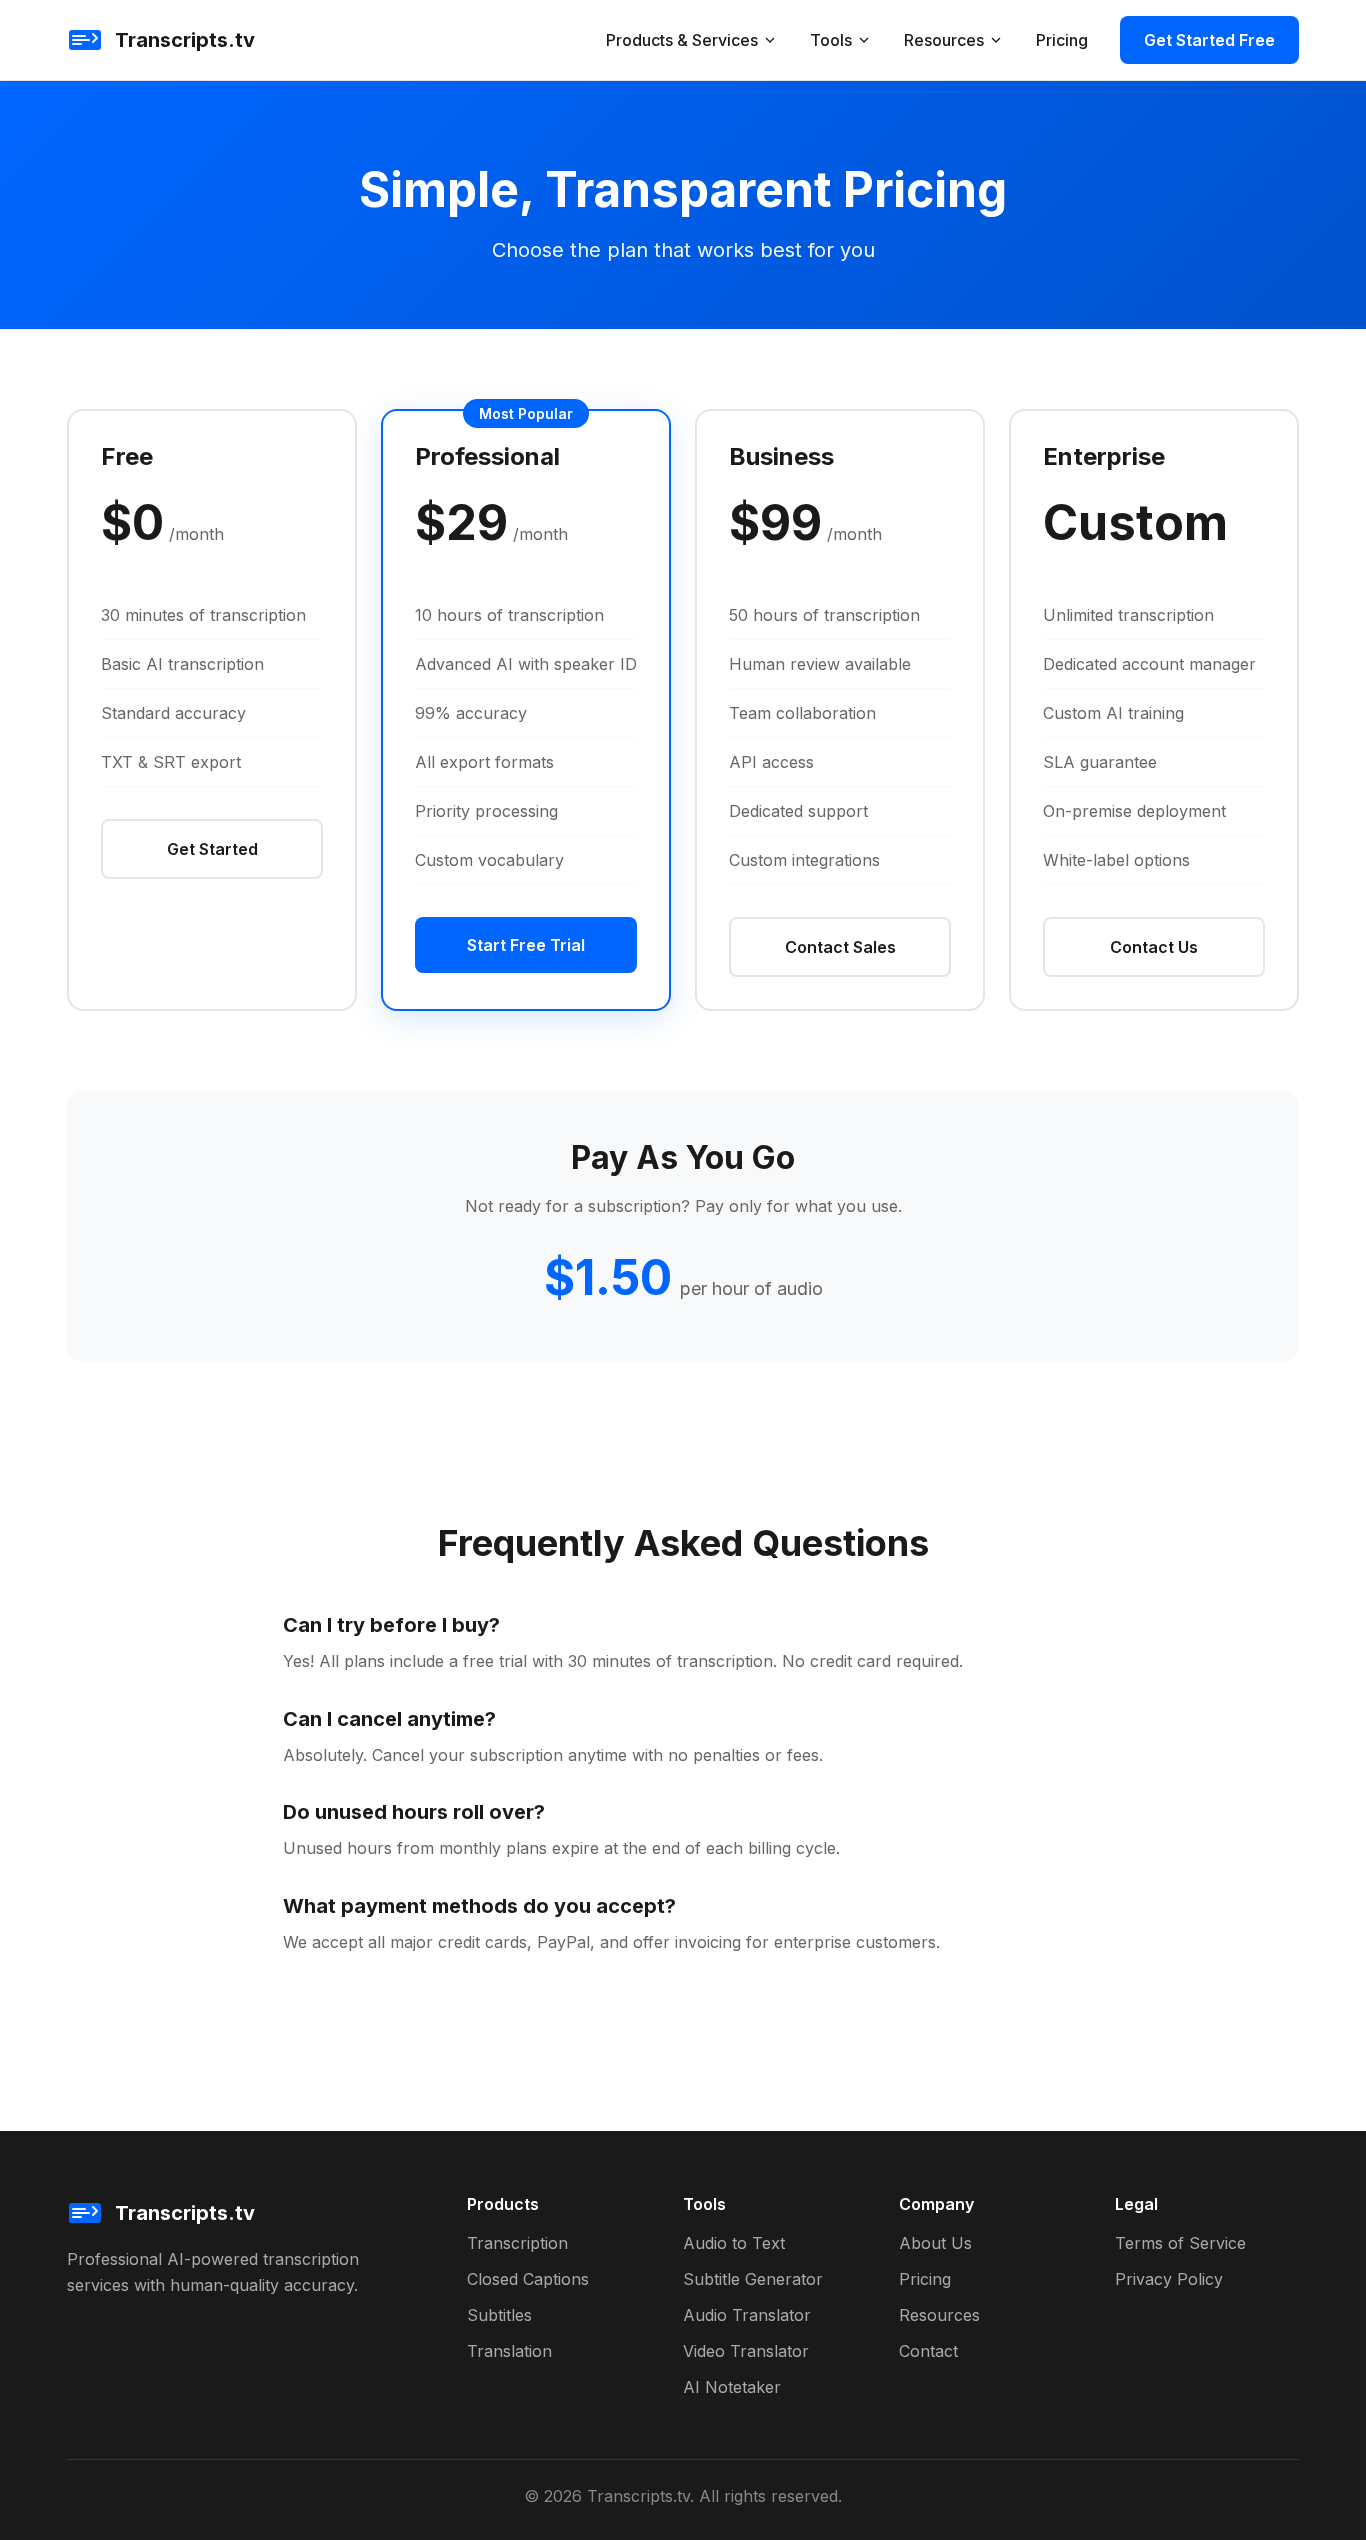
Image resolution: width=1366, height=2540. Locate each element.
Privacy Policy (1169, 2279)
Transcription (517, 2243)
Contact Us (1154, 947)
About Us (935, 2243)
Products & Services (682, 40)
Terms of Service (1180, 2243)
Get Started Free (1209, 40)
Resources (944, 40)
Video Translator (746, 2351)
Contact (928, 2351)
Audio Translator (747, 2315)
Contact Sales (840, 947)
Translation (509, 2351)
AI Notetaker (732, 2387)
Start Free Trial (526, 945)
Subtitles (499, 2315)
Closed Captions (528, 2279)
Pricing (1062, 40)
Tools (831, 40)
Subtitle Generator (753, 2279)
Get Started (212, 849)
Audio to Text (734, 2243)
